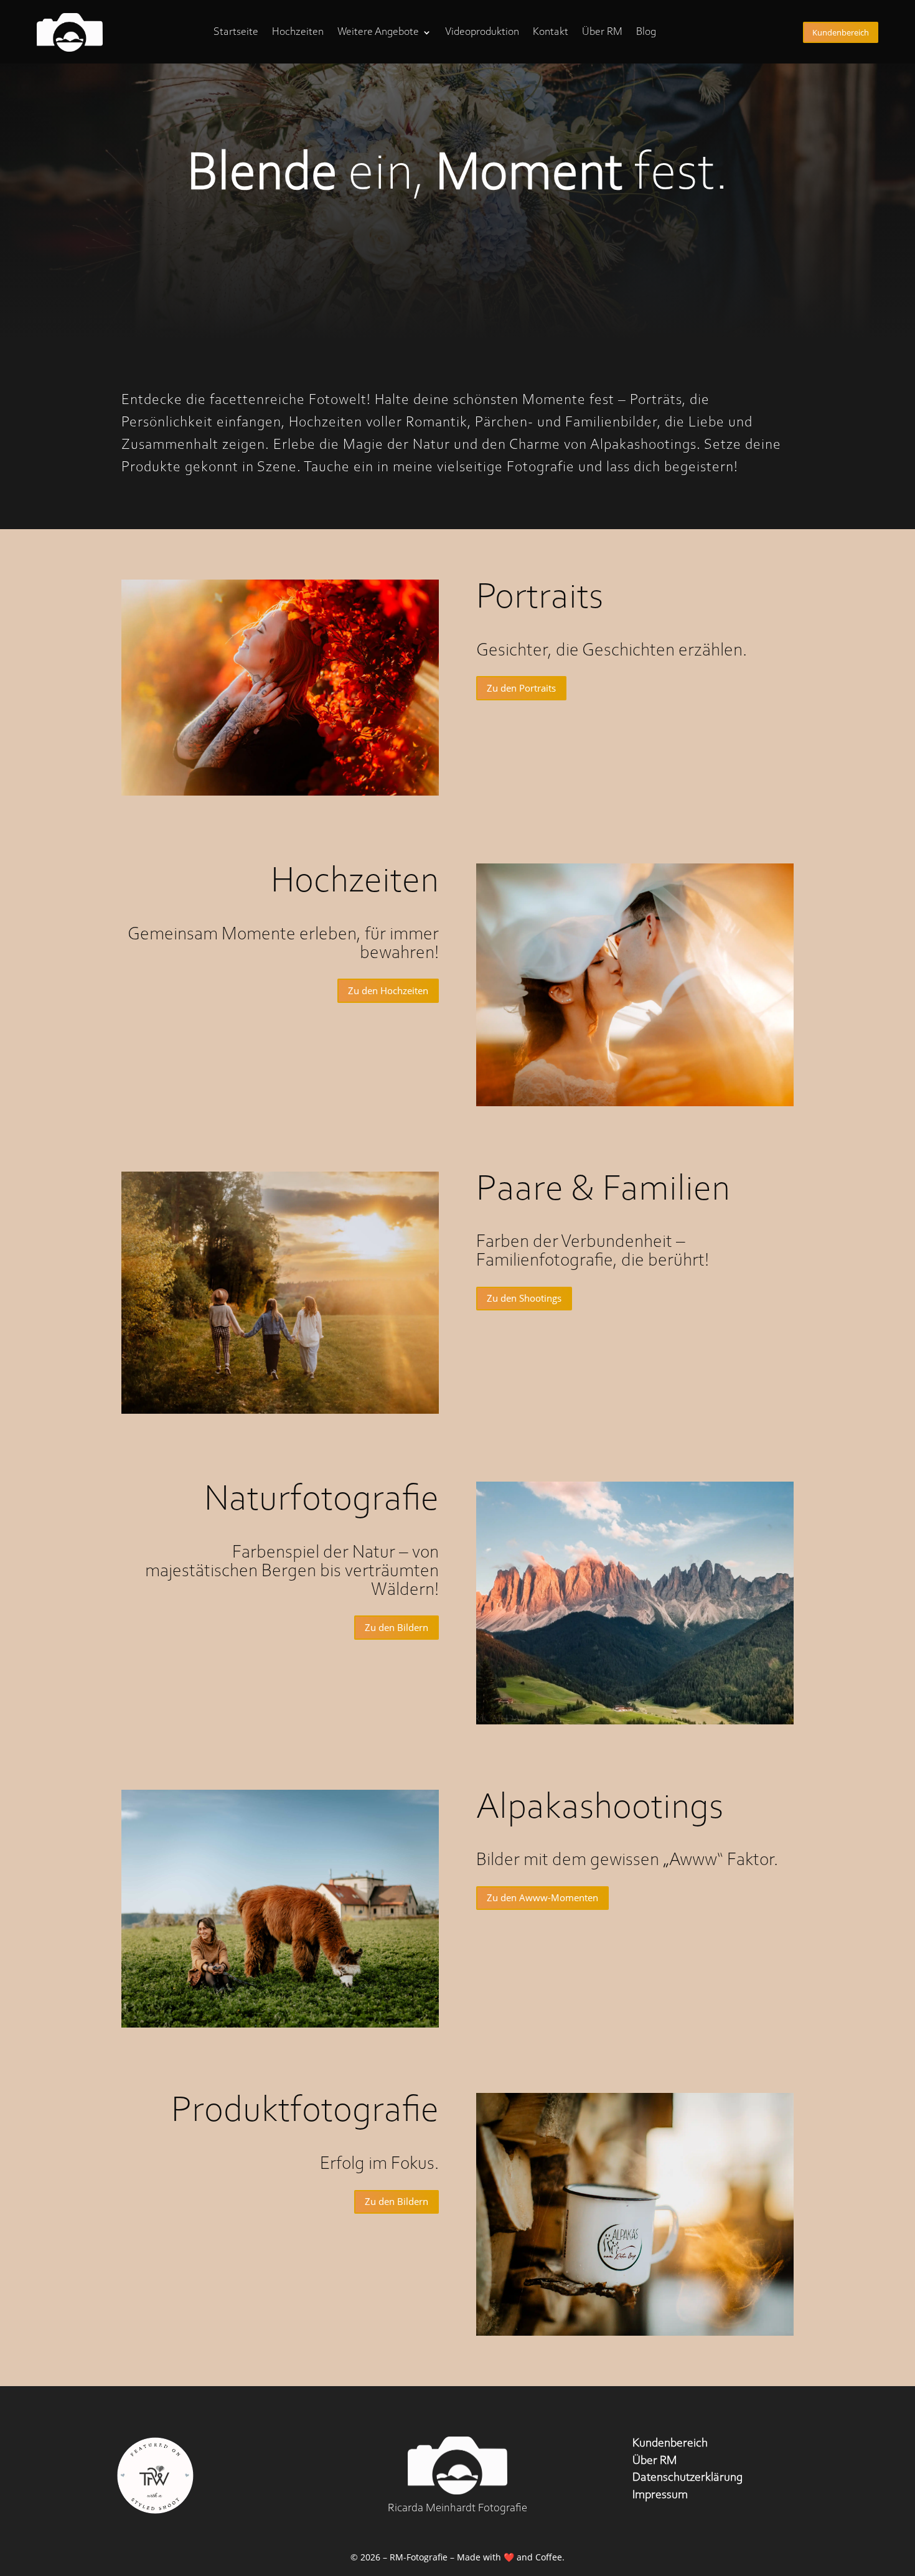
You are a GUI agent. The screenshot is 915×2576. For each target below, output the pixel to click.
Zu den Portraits (521, 688)
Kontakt (551, 32)
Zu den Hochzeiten (388, 990)
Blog (646, 32)
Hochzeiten (298, 32)
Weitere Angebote (378, 32)
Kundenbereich (841, 32)
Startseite (236, 32)
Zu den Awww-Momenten (542, 1897)
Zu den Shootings (524, 1298)
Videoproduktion (482, 32)
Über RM (602, 32)
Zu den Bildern (396, 1627)
